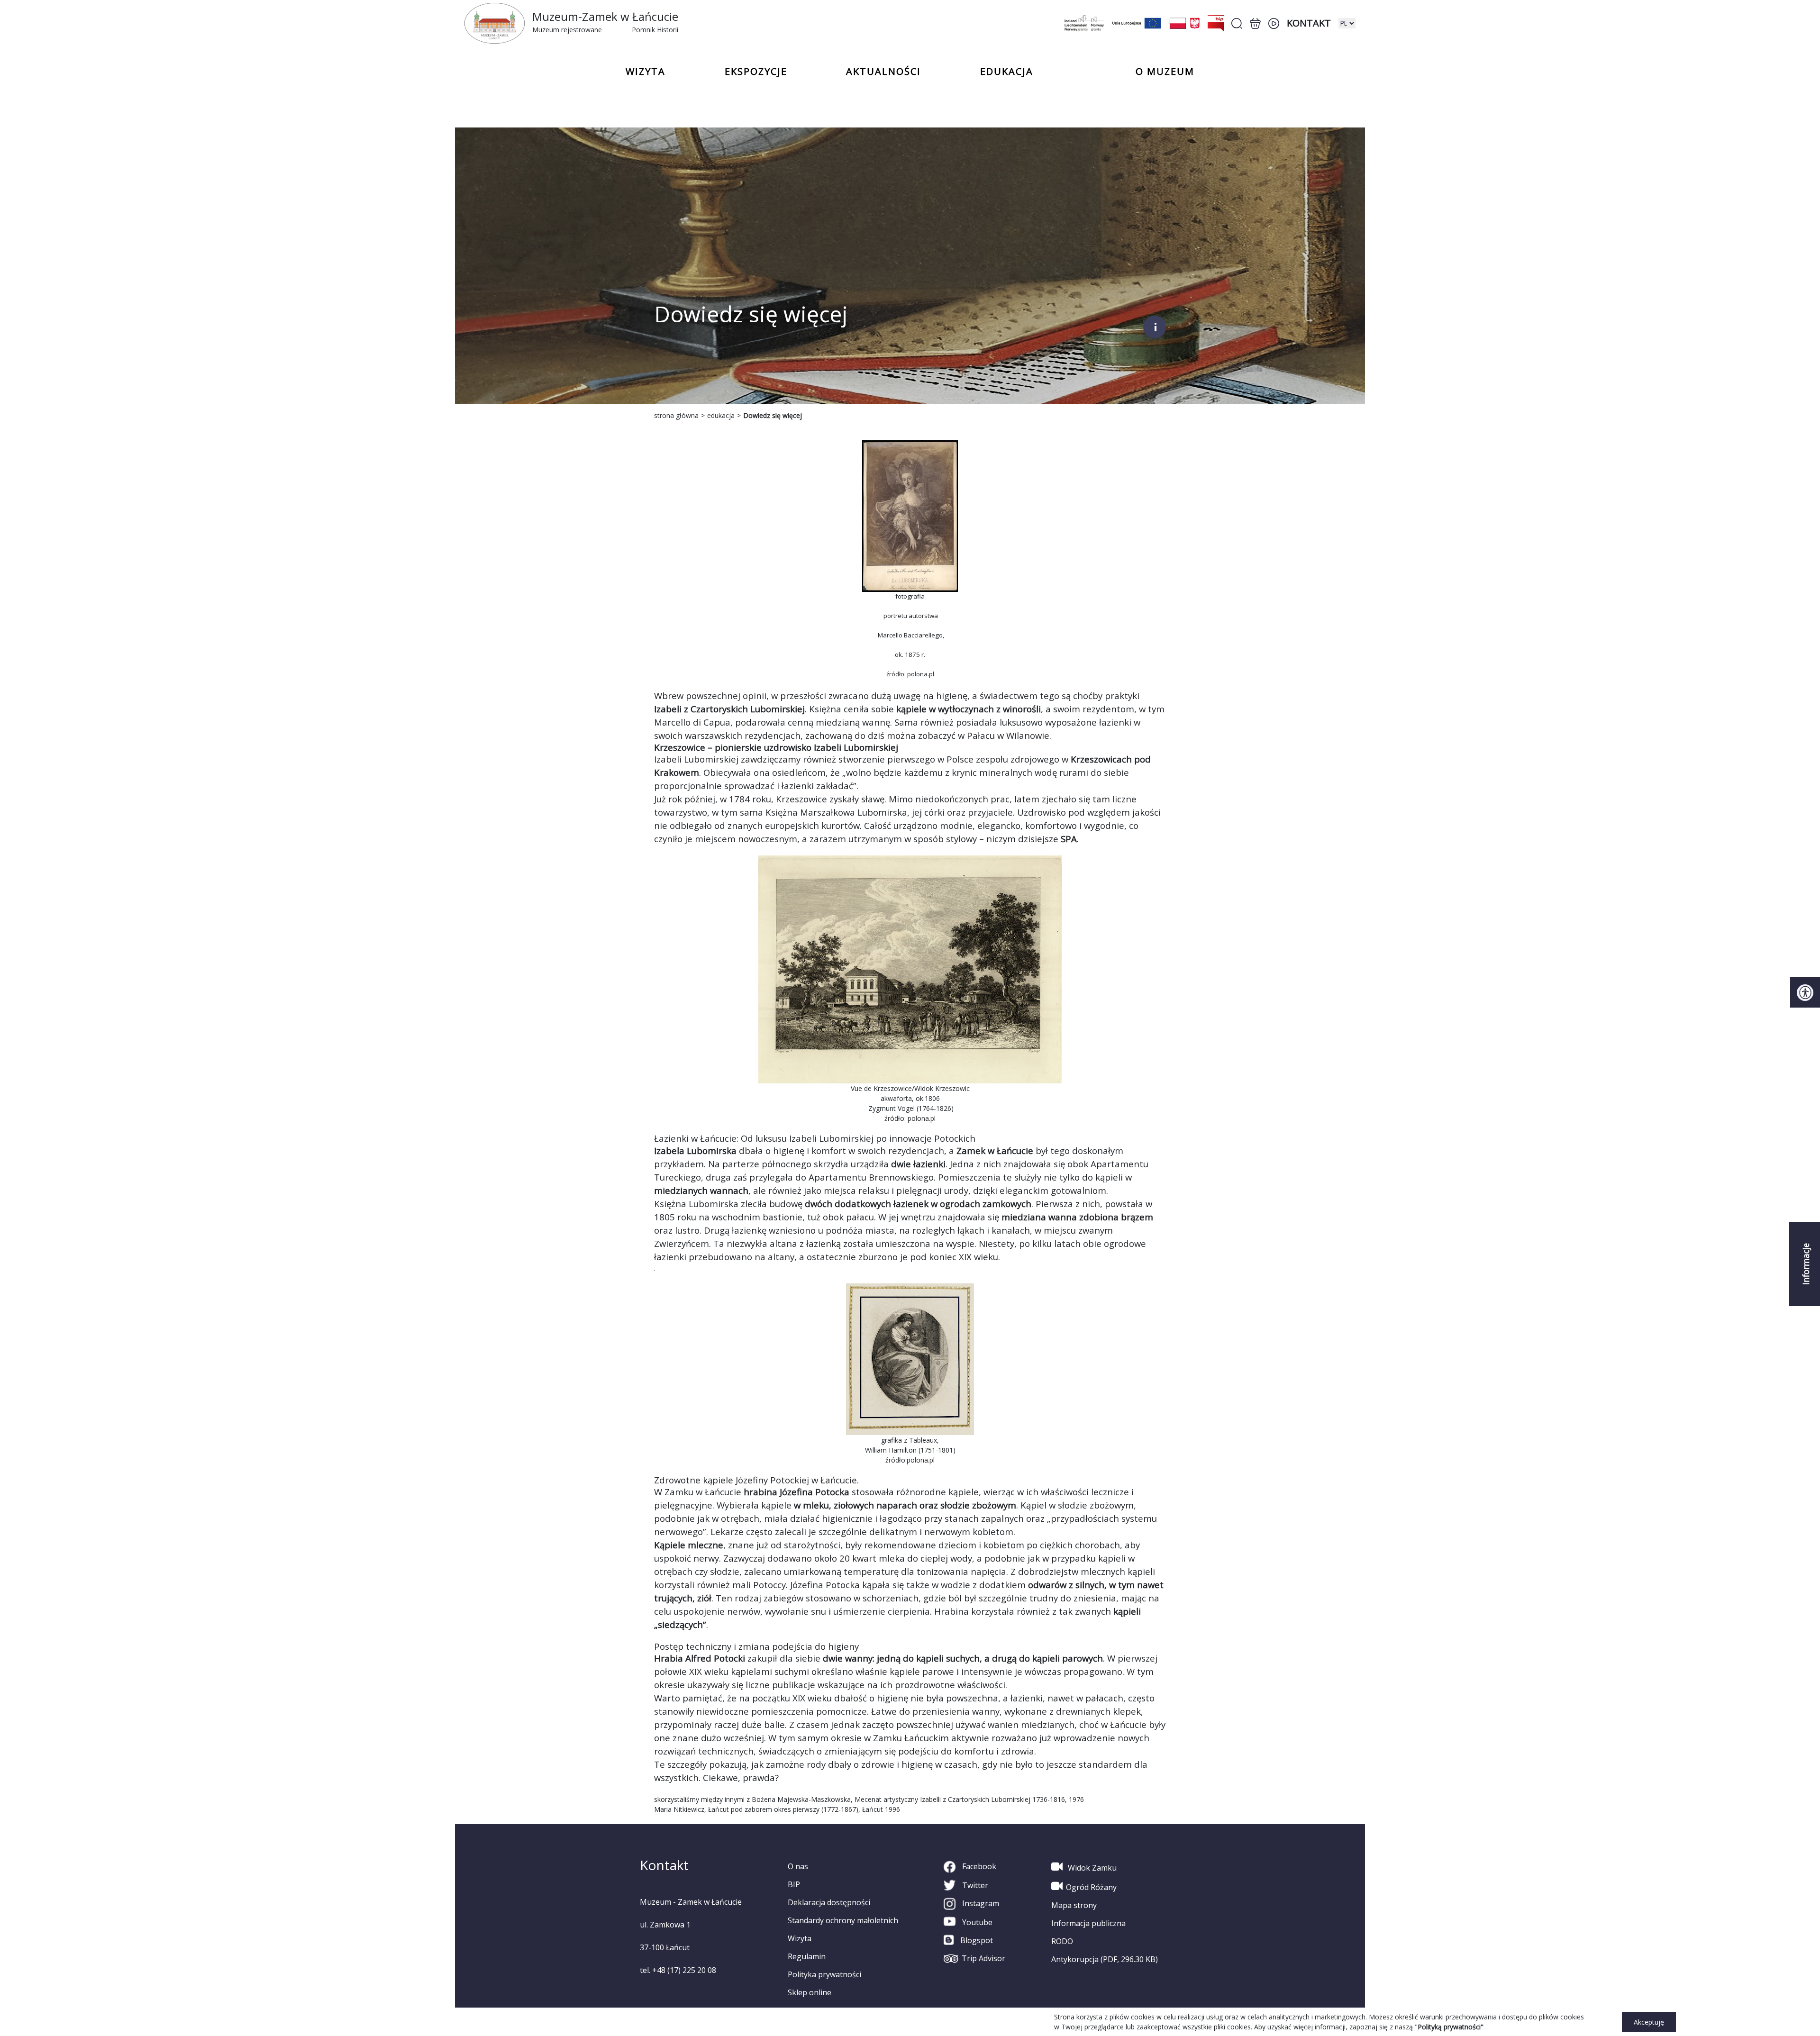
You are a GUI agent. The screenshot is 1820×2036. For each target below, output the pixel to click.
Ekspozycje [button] (756, 72)
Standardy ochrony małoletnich (843, 1920)
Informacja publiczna (1088, 1923)
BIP (794, 1884)
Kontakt (1309, 23)
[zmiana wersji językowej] (1347, 23)
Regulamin (807, 1956)
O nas (798, 1866)
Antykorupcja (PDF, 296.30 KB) (1105, 1959)
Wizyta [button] (646, 72)
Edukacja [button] (1007, 72)
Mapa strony (1074, 1905)
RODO (1062, 1941)
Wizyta (800, 1938)
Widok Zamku (1091, 1868)
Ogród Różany (1091, 1887)
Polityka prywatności (824, 1974)
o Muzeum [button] (1165, 72)
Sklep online (810, 1992)
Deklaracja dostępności (829, 1902)
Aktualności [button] (883, 72)
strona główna (676, 415)
